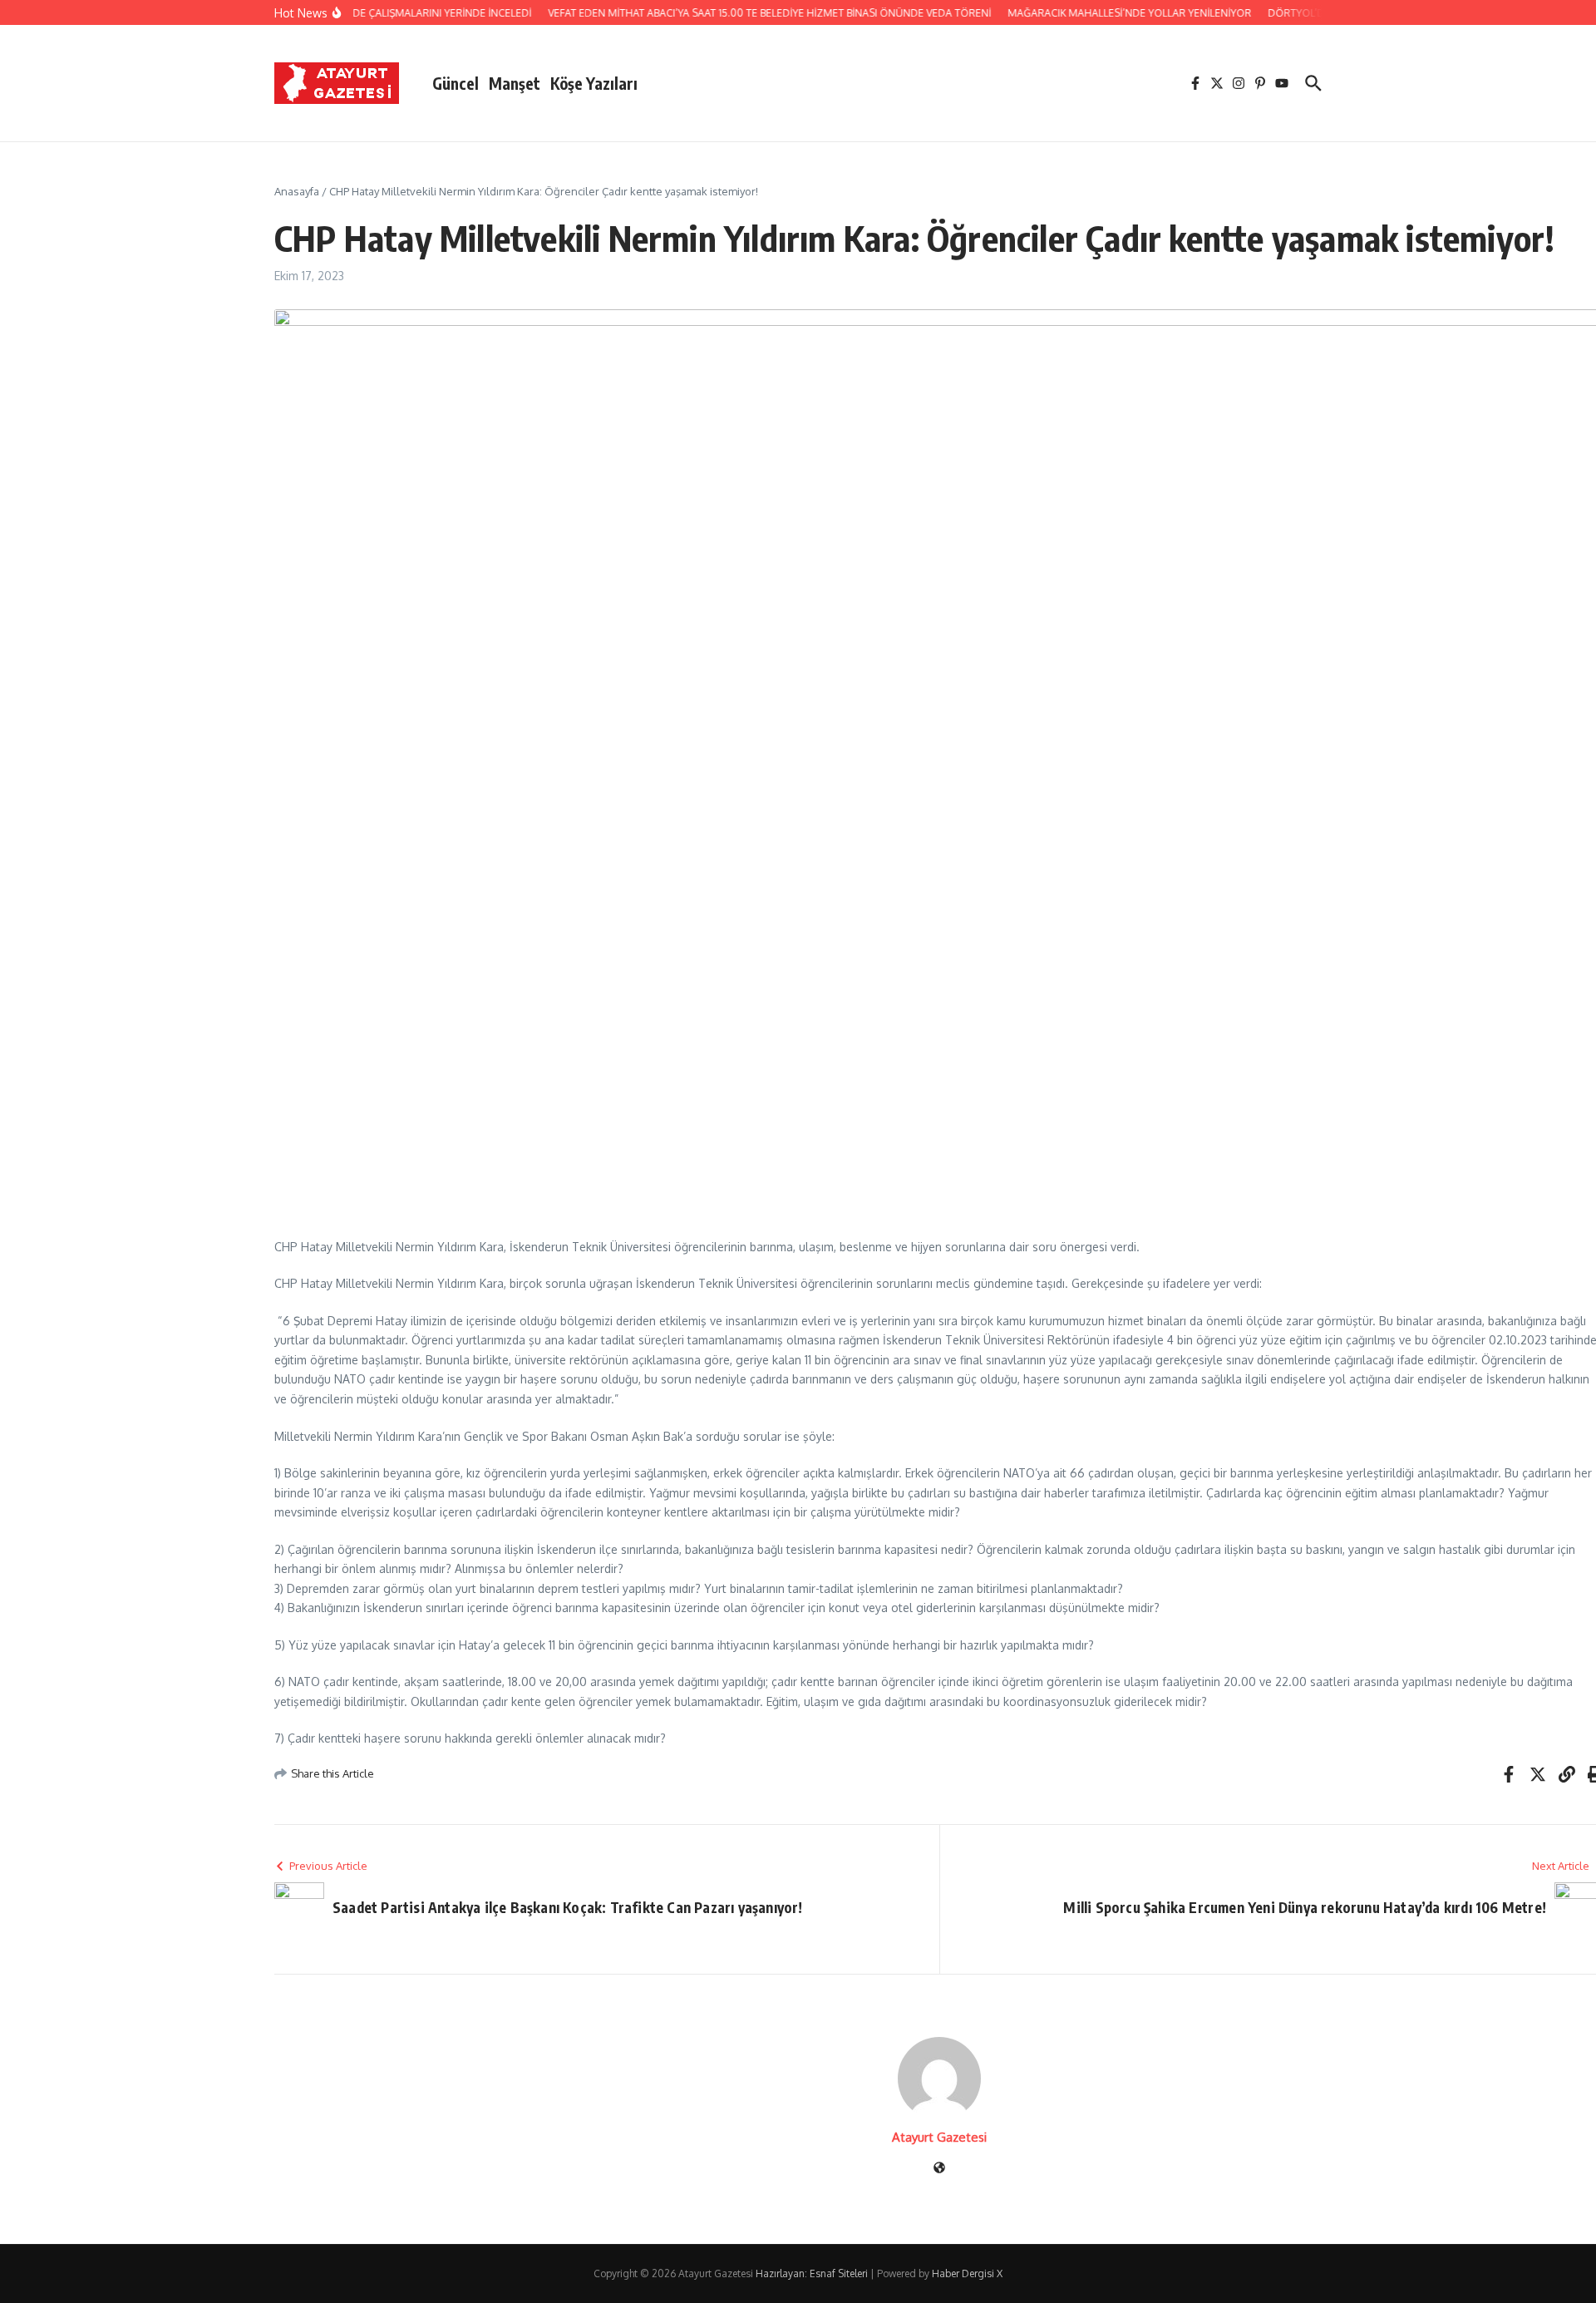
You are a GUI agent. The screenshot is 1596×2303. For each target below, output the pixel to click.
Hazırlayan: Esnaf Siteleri (812, 2273)
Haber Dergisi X (967, 2273)
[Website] (939, 2169)
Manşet (515, 83)
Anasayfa (297, 191)
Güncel (456, 83)
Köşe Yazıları (594, 83)
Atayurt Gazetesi (939, 2137)
